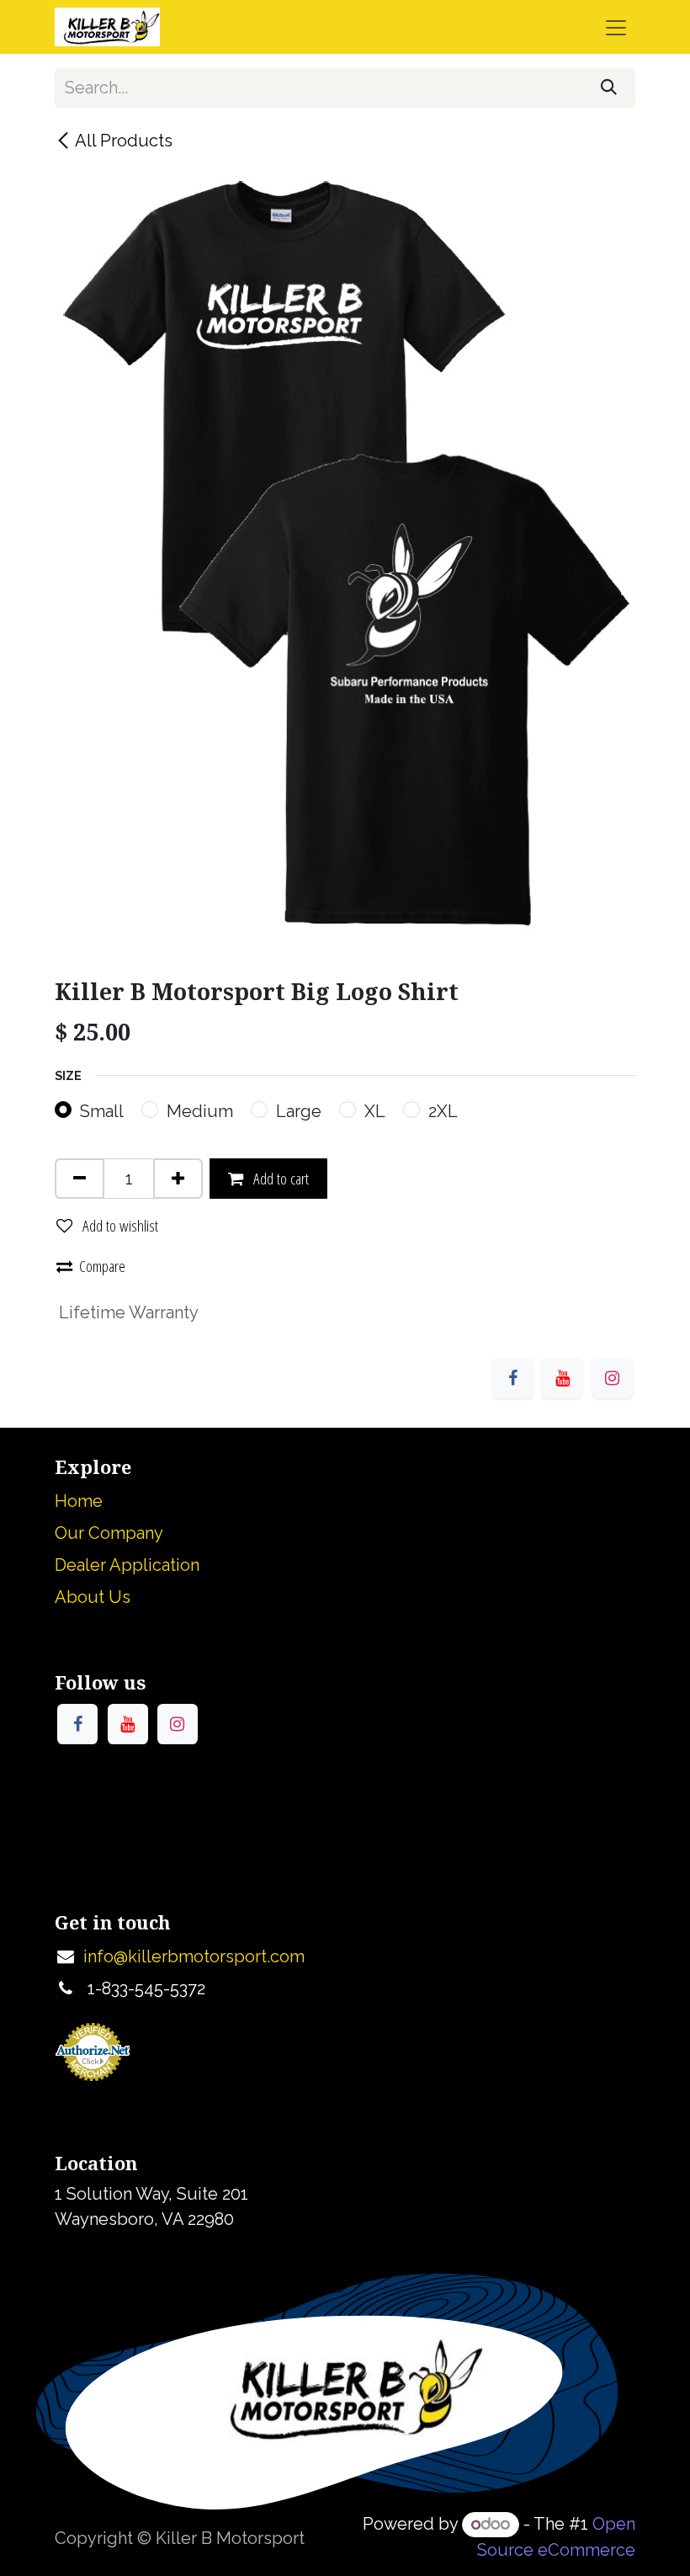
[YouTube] (562, 1378)
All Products (124, 141)
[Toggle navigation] (616, 27)
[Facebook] (512, 1378)
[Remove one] (80, 1179)
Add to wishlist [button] (119, 1225)
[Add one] (178, 1179)
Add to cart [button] (279, 1178)
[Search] (609, 88)
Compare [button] (102, 1266)
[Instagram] (613, 1378)
